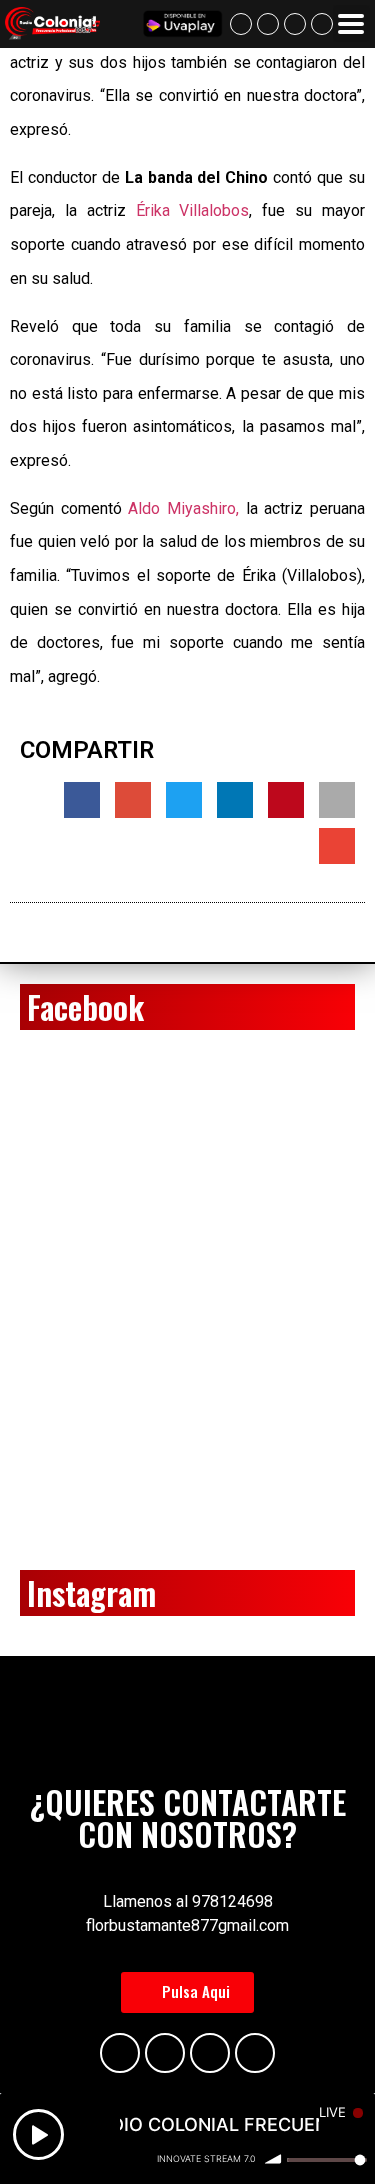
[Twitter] (322, 24)
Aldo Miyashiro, (183, 508)
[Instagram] (295, 24)
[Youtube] (268, 24)
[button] (187, 1992)
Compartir (87, 750)
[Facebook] (241, 24)
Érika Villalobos (193, 210)
